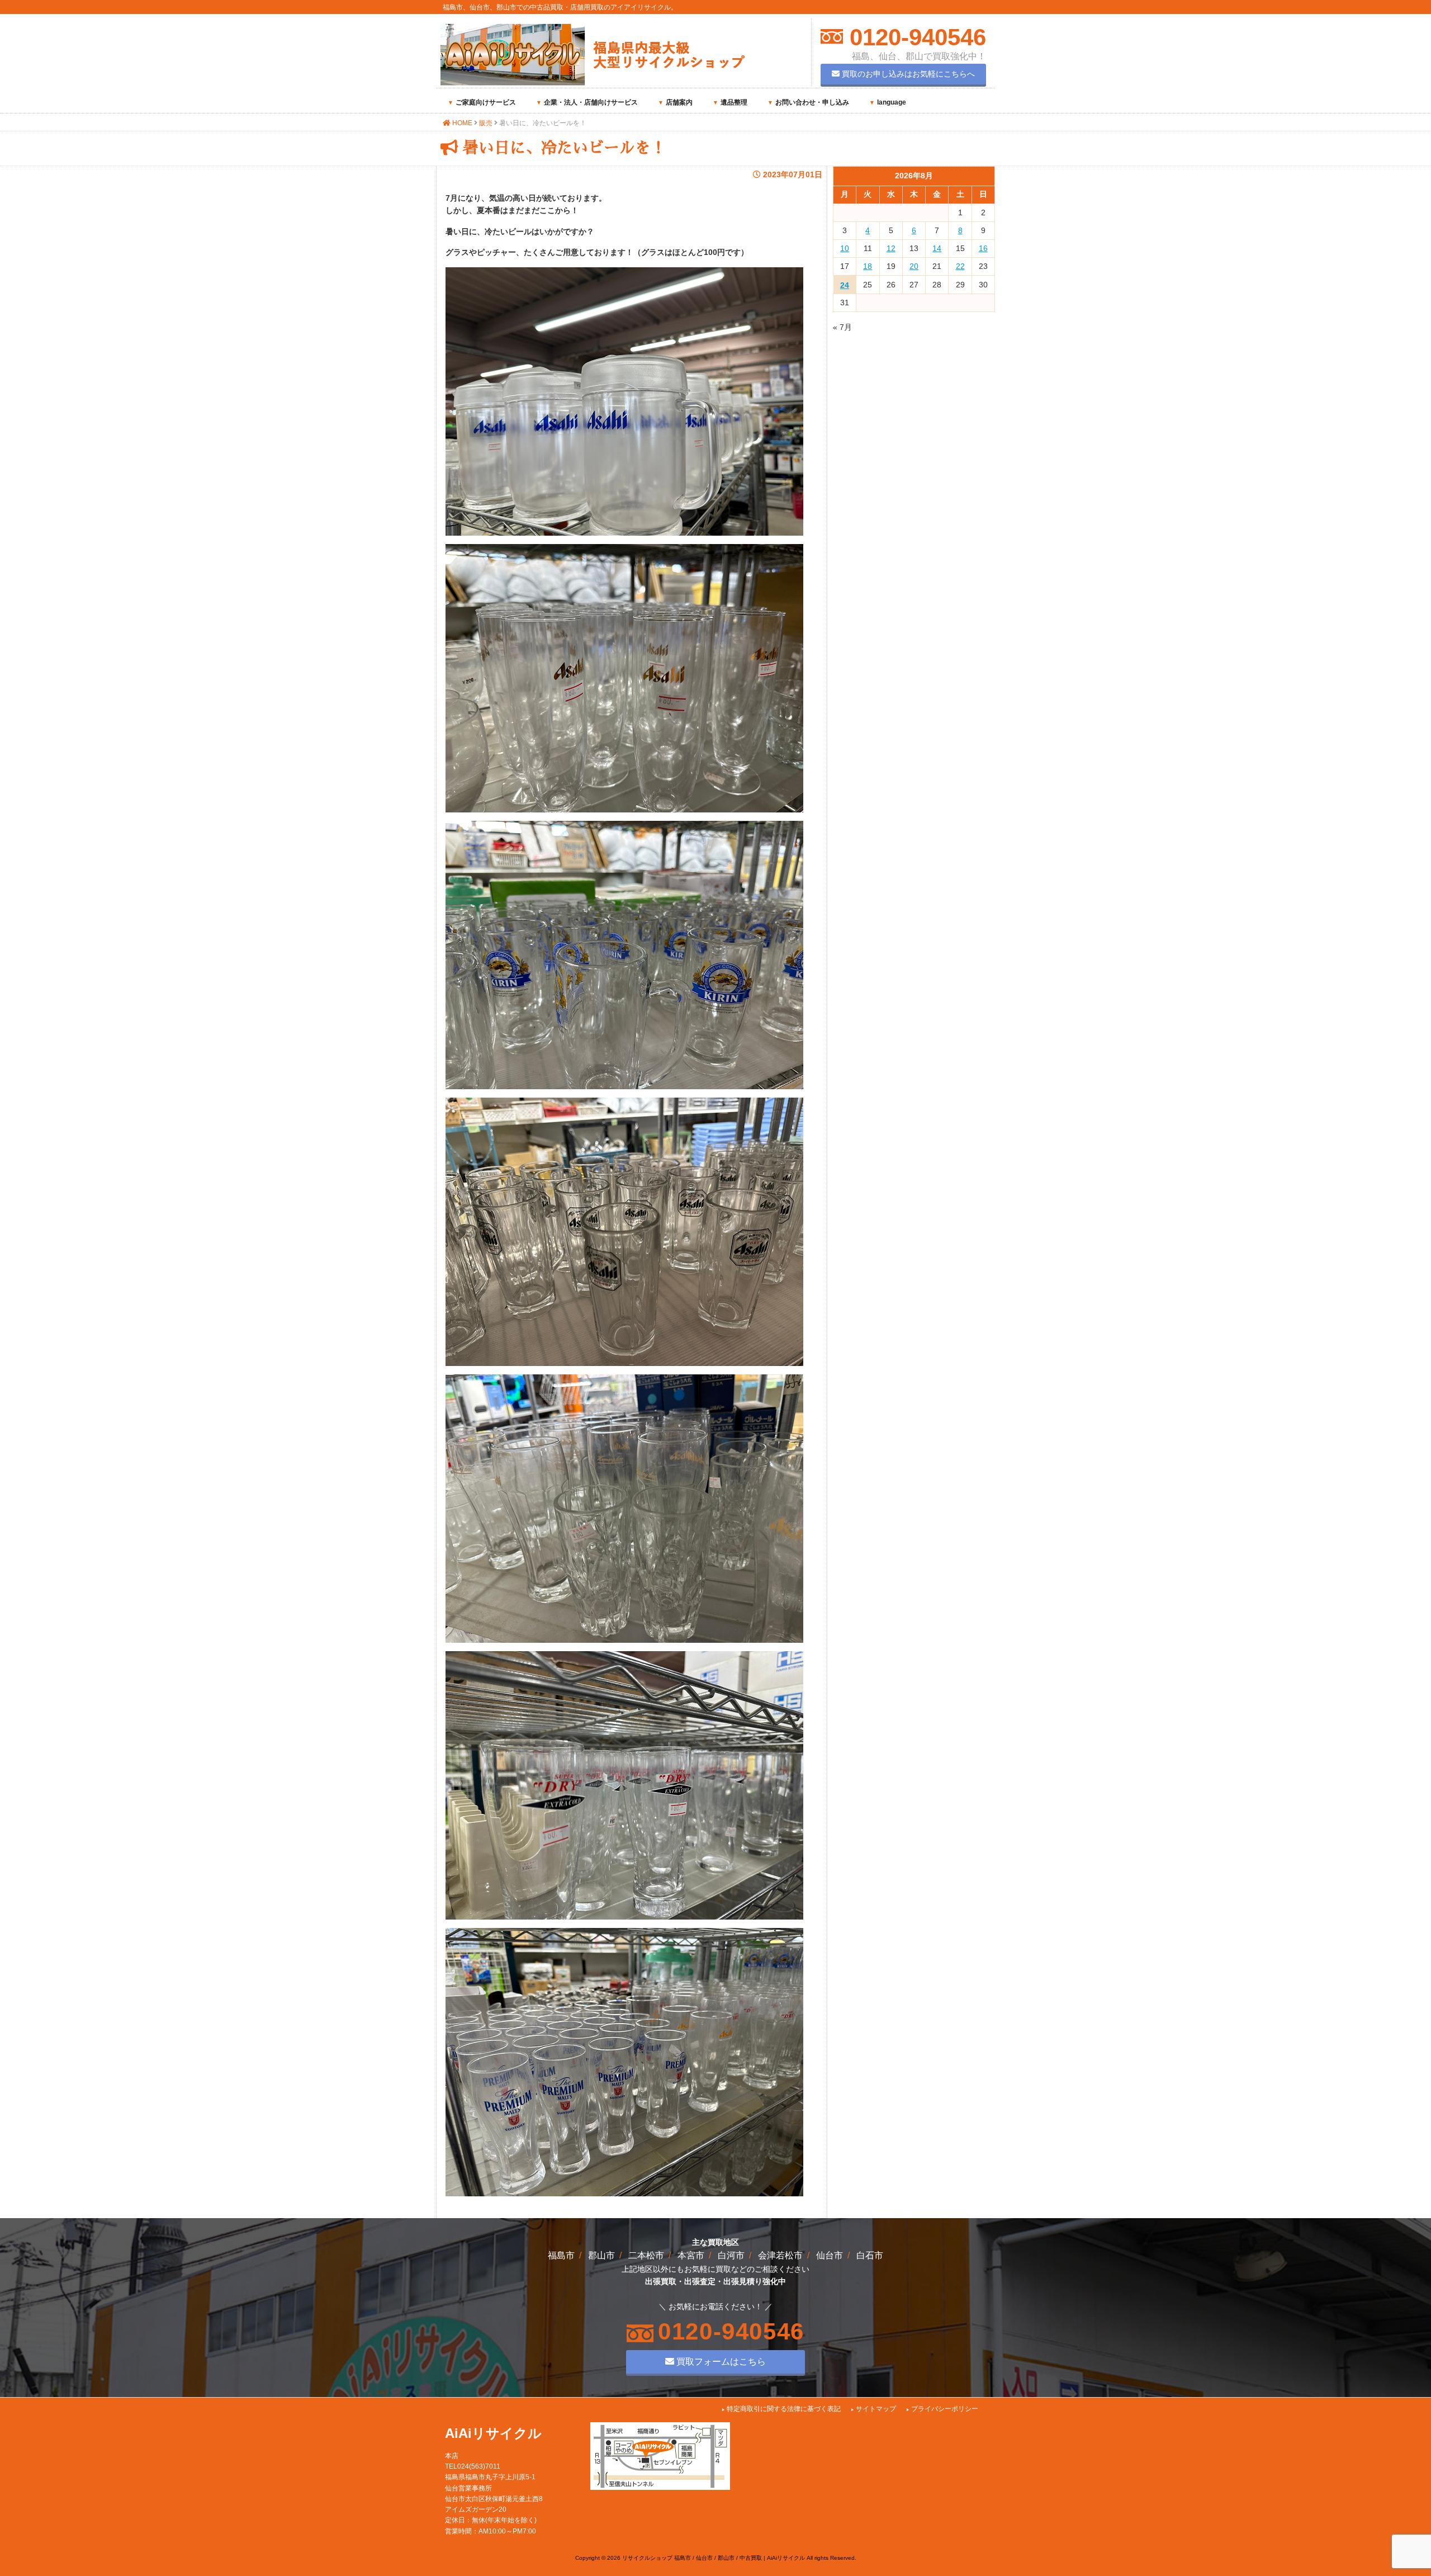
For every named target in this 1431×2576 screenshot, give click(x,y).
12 (891, 248)
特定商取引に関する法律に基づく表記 (784, 2409)
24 (845, 285)
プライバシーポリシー (945, 2409)
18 (868, 266)
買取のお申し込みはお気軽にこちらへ (907, 74)
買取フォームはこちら (720, 2361)
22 (960, 266)
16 (983, 248)
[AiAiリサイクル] (593, 83)
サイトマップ (876, 2409)
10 (845, 248)
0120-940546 (914, 37)
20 (914, 266)
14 (937, 248)
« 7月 (842, 327)
